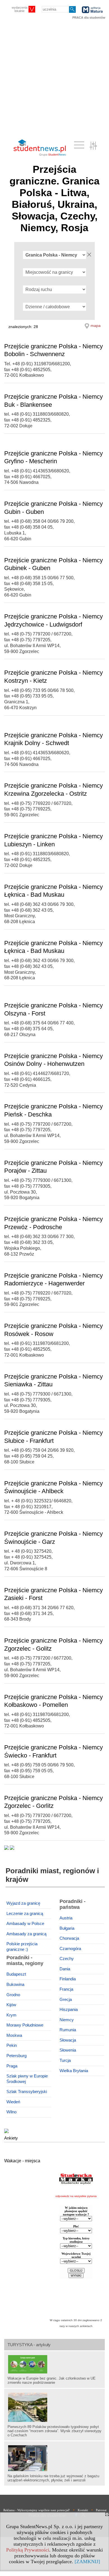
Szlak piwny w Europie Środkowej (27, 2079)
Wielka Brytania (74, 2071)
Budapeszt (16, 1974)
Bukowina (15, 1985)
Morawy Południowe (25, 2025)
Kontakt (83, 2510)
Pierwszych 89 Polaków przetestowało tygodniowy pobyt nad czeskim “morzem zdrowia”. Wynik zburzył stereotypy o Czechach (54, 2431)
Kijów (11, 2005)
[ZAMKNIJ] (87, 2562)
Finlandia (68, 1979)
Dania (65, 1969)
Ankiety (11, 2138)
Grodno (13, 1995)
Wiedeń (13, 2102)
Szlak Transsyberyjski (27, 2092)
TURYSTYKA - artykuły (29, 2345)
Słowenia (68, 2050)
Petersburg (16, 2056)
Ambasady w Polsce (25, 1924)
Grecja (66, 2000)
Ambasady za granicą (26, 1934)
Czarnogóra (70, 1949)
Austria (66, 1918)
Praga (12, 2066)
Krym (11, 2015)
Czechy (67, 1959)
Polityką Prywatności (28, 2550)
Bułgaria (67, 1928)
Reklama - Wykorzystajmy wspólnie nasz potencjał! (37, 2510)
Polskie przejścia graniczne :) (22, 1947)
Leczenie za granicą (25, 1914)
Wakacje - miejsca (22, 2161)
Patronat (101, 2510)
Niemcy (67, 2020)
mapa (96, 326)
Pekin (12, 2045)
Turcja (65, 2060)
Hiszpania (69, 2010)
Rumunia (68, 2030)
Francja (66, 1989)
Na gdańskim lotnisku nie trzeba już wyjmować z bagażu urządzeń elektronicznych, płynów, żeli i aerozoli (53, 2478)
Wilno (11, 2112)
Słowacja (68, 2040)
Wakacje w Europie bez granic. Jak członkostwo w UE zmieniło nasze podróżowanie (52, 2380)
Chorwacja (69, 1938)
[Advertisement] (54, 79)
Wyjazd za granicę (23, 1903)
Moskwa (14, 2035)
